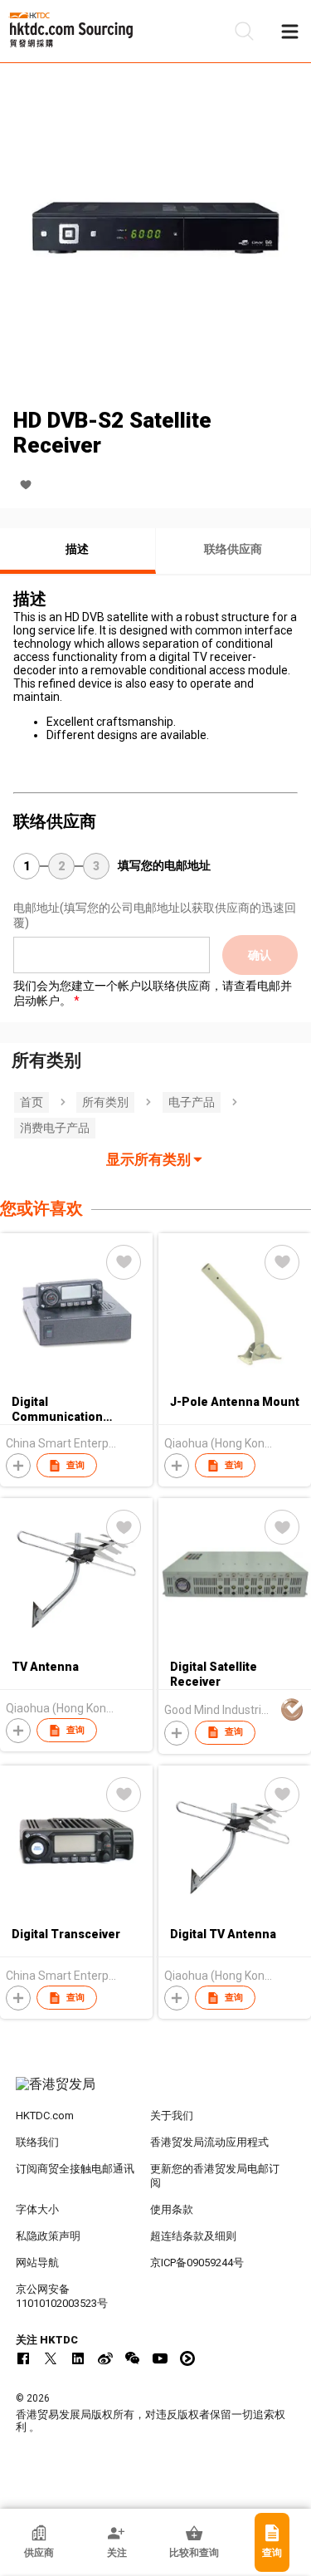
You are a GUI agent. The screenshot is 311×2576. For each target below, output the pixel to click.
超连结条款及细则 (193, 2236)
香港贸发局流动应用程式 (209, 2142)
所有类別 (105, 1102)
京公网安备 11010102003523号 (62, 2296)
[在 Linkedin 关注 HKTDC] (78, 2358)
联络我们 (37, 2142)
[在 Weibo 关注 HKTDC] (105, 2358)
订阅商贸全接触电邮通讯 (75, 2169)
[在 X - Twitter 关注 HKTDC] (51, 2358)
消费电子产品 (55, 1128)
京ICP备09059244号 (197, 2263)
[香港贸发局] (156, 2093)
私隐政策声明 (48, 2236)
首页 (32, 1102)
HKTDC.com (45, 2116)
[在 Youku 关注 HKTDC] (187, 2358)
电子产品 (192, 1102)
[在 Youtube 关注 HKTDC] (160, 2358)
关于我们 (172, 2116)
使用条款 (172, 2209)
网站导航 (37, 2263)
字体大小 (37, 2209)
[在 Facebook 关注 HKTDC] (23, 2358)
